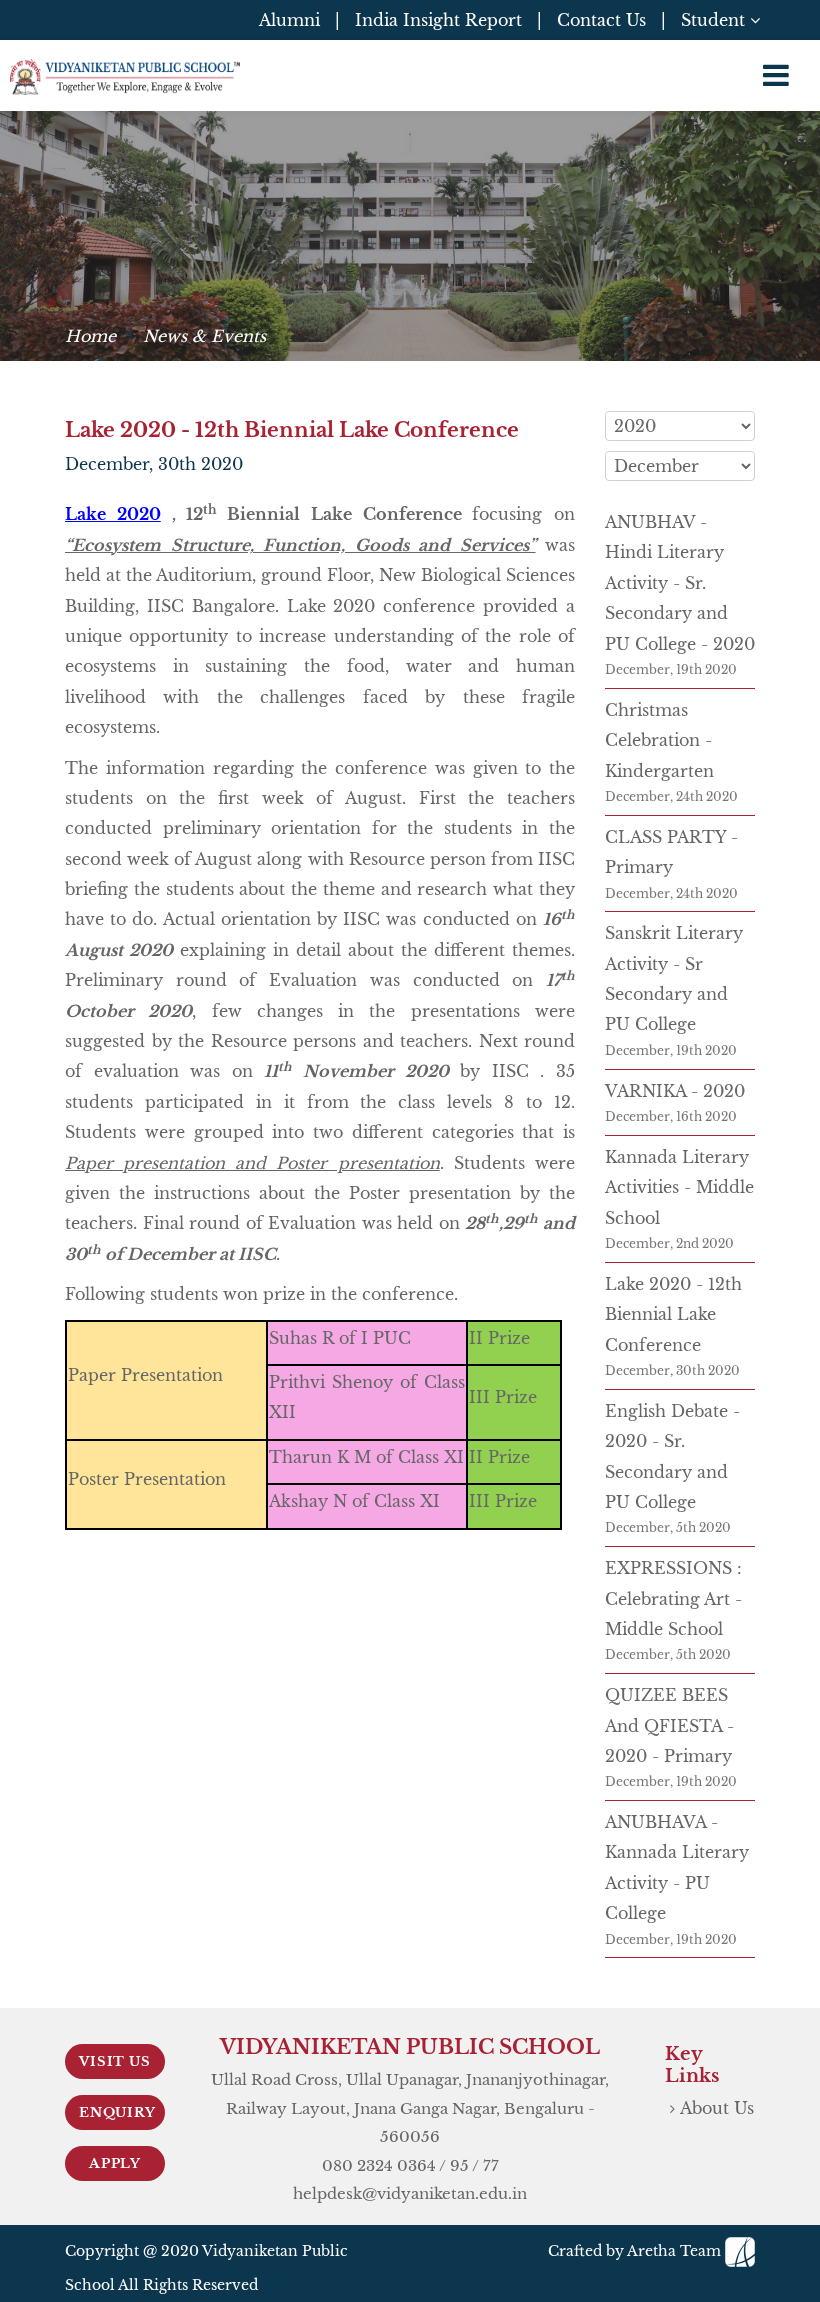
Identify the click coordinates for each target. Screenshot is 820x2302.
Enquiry (117, 2112)
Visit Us (114, 2061)
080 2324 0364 (379, 2165)
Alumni (289, 20)
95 (459, 2165)
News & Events (204, 336)
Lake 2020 (113, 514)
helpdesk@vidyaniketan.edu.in (410, 2193)
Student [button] (715, 20)
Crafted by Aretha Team (636, 2251)
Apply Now (115, 2168)
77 (491, 2165)
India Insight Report (438, 20)
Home (90, 336)
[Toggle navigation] (775, 75)
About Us (717, 2108)
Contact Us (601, 20)
